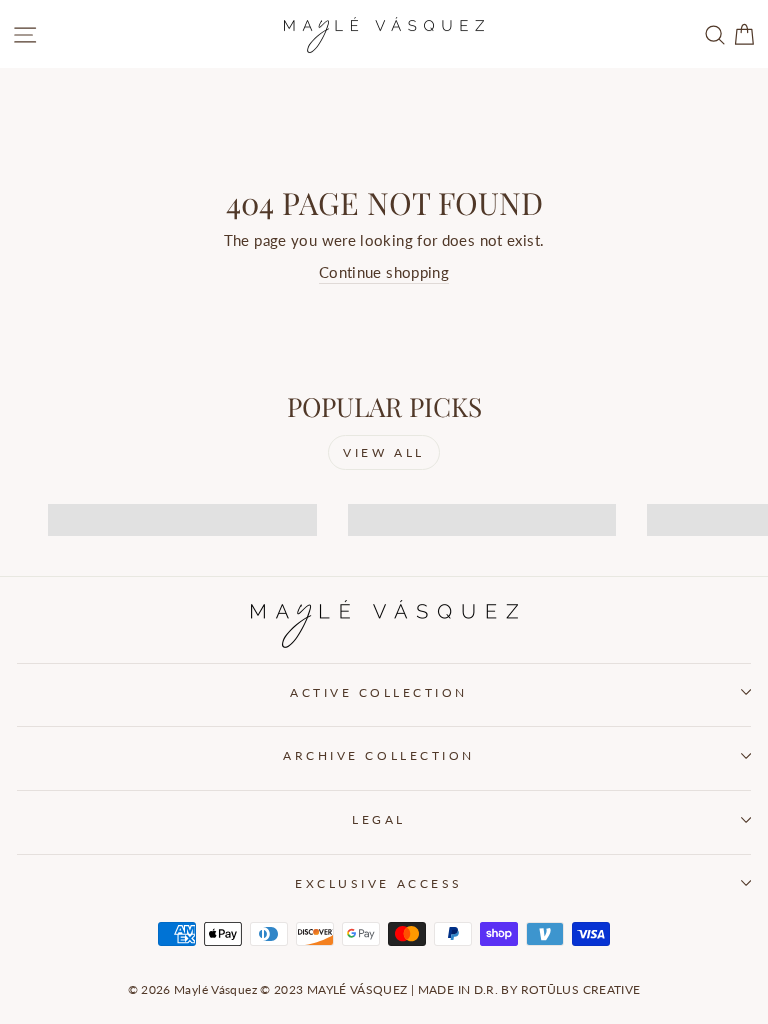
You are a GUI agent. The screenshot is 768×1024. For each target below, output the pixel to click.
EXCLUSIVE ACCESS (379, 883)
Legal (379, 819)
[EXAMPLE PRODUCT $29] (175, 502)
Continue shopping (384, 272)
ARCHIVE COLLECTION (379, 755)
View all (384, 452)
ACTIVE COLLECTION (379, 692)
